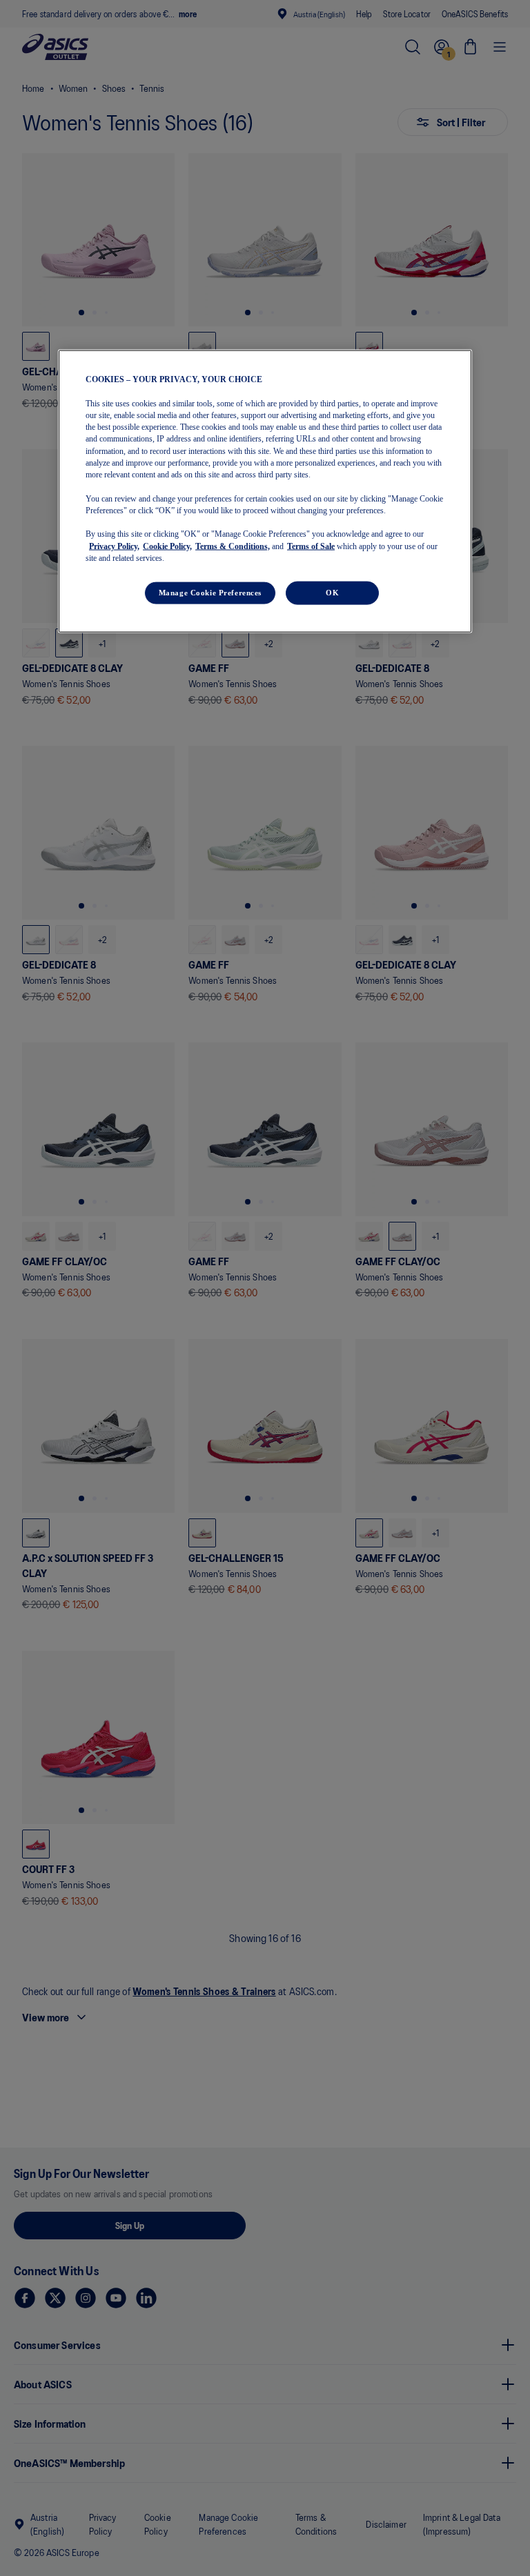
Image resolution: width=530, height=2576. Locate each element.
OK (332, 593)
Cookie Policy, (167, 546)
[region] (265, 492)
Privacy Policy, (114, 546)
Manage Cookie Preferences (210, 593)
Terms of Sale (311, 546)
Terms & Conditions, (233, 546)
